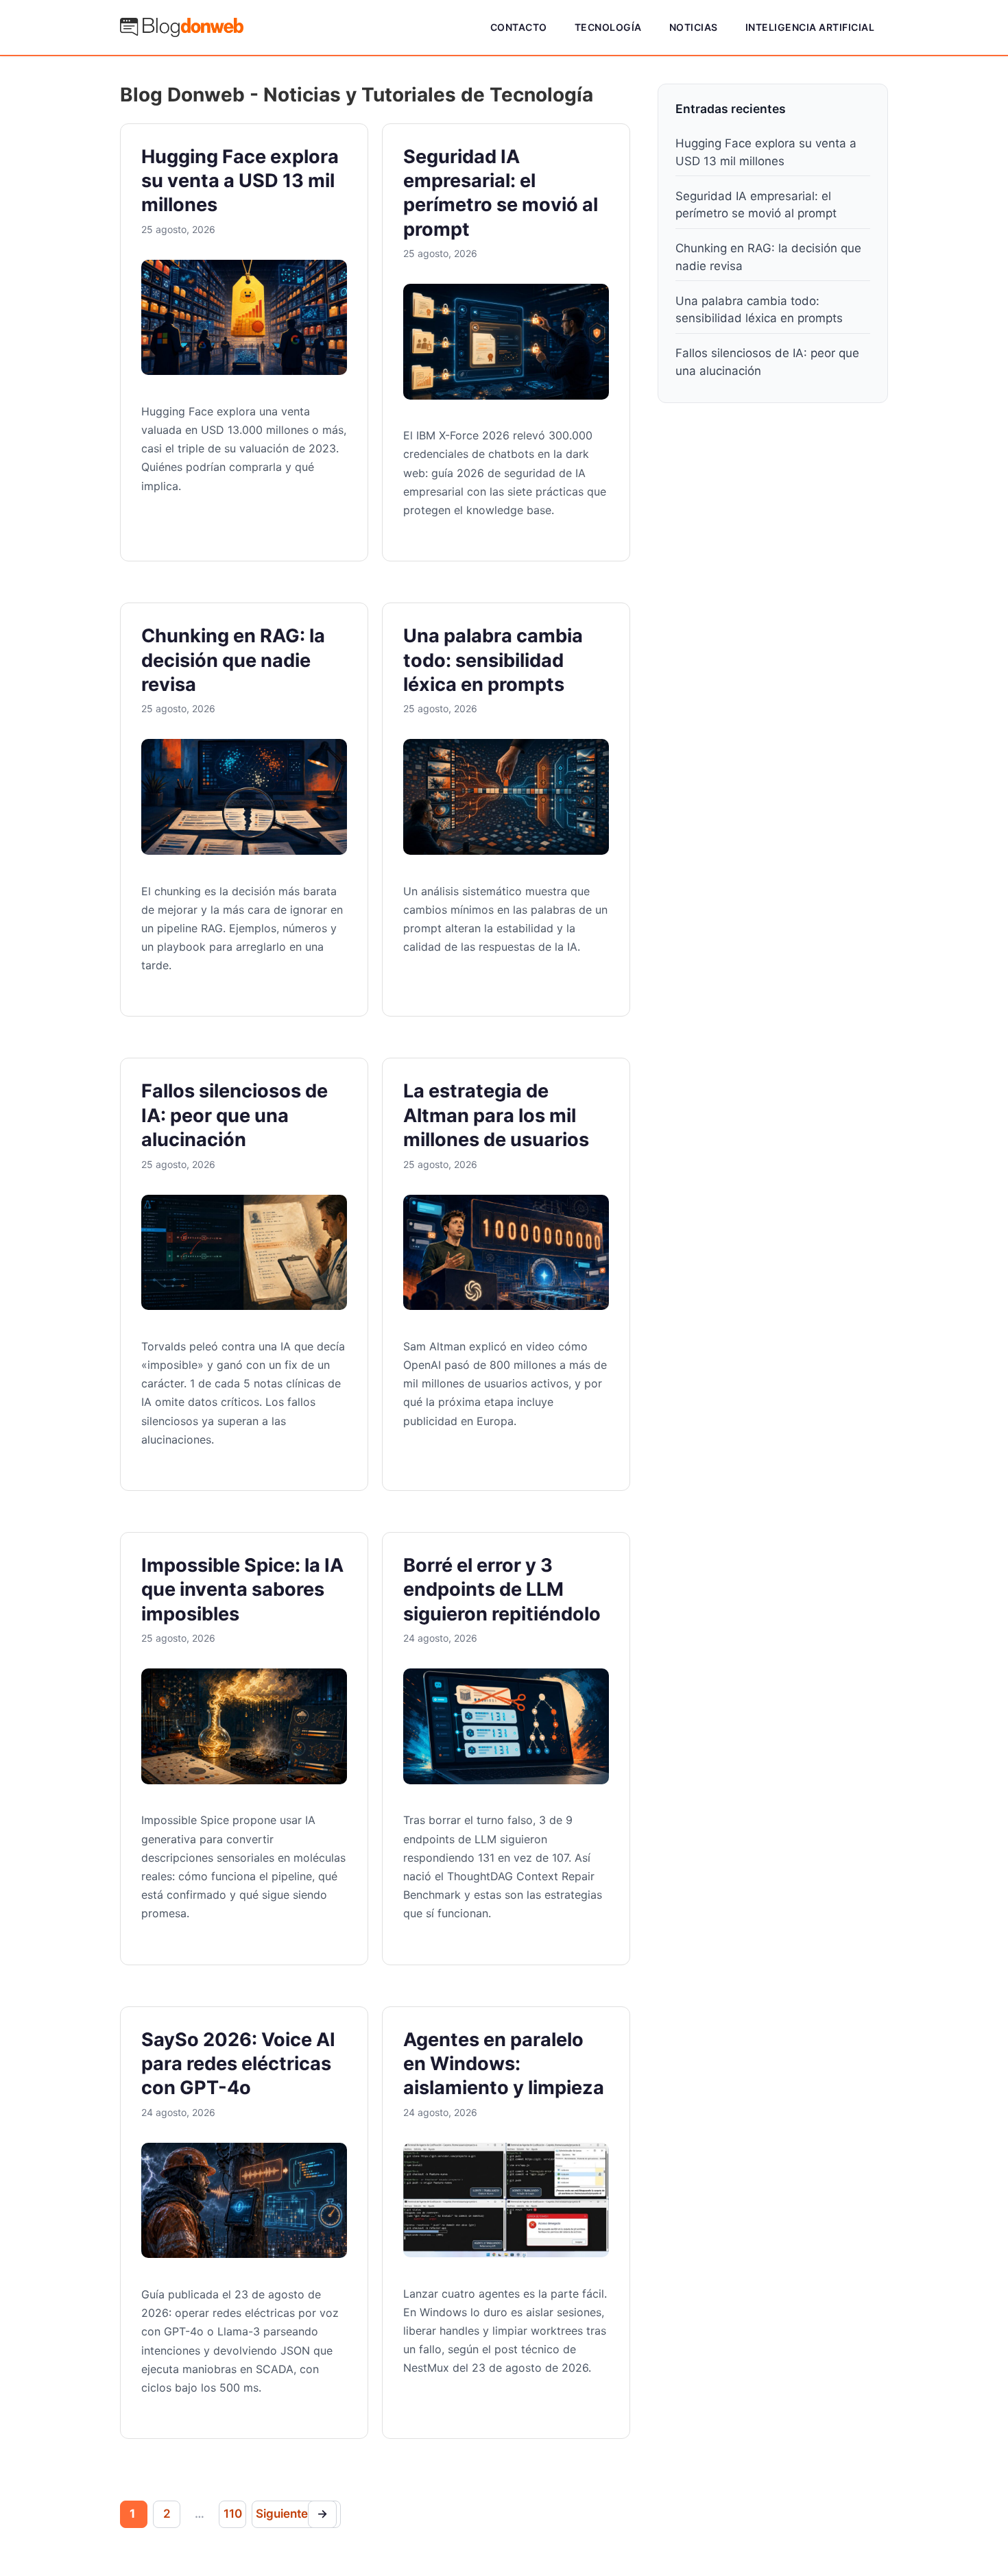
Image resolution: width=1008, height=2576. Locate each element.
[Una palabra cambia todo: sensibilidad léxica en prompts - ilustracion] (506, 851)
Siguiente (292, 2514)
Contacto (519, 27)
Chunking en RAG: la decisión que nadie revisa (233, 660)
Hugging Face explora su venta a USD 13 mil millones (240, 181)
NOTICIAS (694, 27)
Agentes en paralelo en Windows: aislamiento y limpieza (504, 2064)
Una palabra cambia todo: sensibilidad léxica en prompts (493, 660)
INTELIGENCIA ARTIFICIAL (810, 27)
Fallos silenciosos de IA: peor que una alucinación (235, 1115)
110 (232, 2514)
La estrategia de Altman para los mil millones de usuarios (496, 1115)
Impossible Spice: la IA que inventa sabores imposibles (242, 1590)
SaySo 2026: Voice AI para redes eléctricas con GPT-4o (238, 2064)
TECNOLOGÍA (608, 27)
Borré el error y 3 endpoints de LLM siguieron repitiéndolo (502, 1590)
